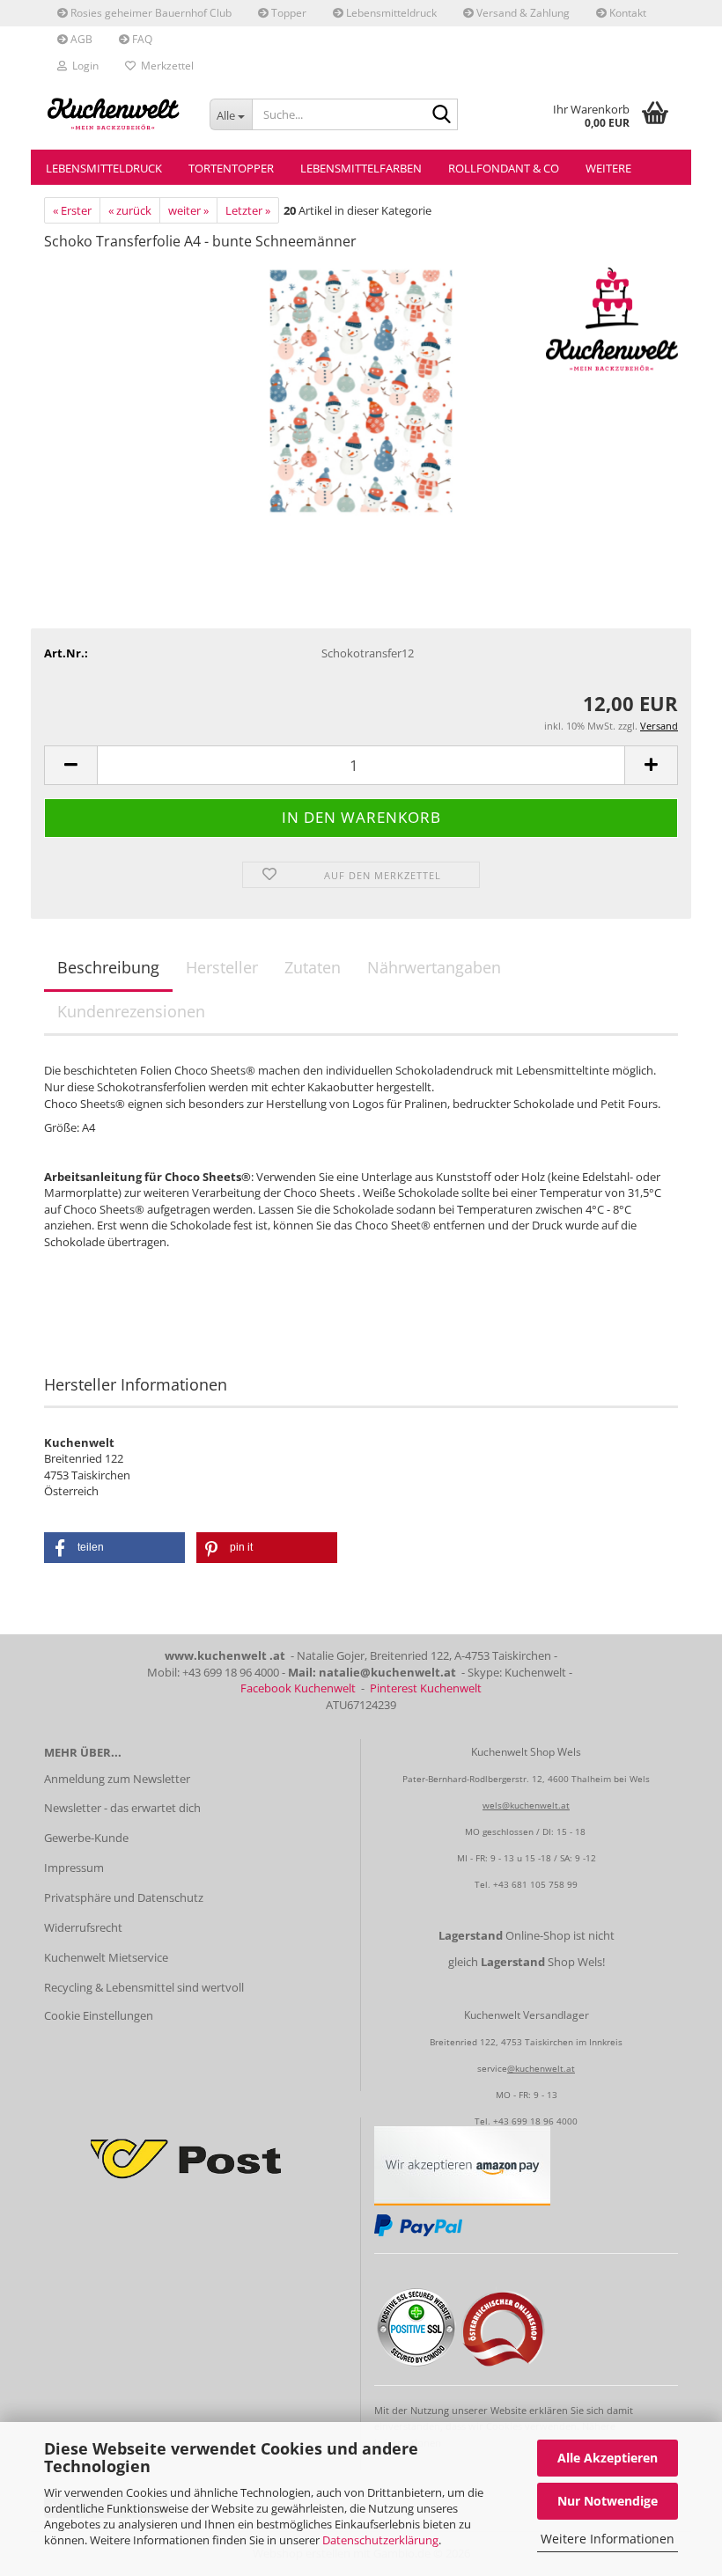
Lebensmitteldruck (390, 13)
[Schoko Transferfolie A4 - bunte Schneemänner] (361, 398)
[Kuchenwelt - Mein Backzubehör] (114, 114)
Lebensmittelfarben (361, 168)
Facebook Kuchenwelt (298, 1688)
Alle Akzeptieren (608, 2458)
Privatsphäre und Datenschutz (124, 1897)
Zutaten (313, 967)
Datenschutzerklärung (380, 2540)
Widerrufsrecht (83, 1927)
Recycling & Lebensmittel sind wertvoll (144, 1987)
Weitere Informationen (608, 2539)
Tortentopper (231, 168)
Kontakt (626, 13)
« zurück (130, 210)
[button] (70, 765)
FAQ (141, 39)
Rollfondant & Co (504, 168)
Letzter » (248, 210)
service (492, 2068)
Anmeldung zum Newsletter (117, 1779)
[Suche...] (441, 115)
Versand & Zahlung (522, 13)
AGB (80, 39)
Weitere (608, 168)
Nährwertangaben (434, 967)
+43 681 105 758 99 (535, 1884)
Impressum (74, 1868)
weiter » (188, 210)
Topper (287, 13)
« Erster (72, 210)
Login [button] (83, 66)
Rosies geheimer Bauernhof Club (150, 13)
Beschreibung (108, 967)
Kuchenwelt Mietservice (106, 1957)
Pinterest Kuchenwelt (426, 1688)
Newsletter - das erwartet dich (122, 1808)
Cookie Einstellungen (99, 2015)
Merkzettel (165, 66)
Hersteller (222, 967)
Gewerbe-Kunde (86, 1838)
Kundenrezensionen (131, 1011)
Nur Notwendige (608, 2501)
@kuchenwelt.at (541, 2068)
